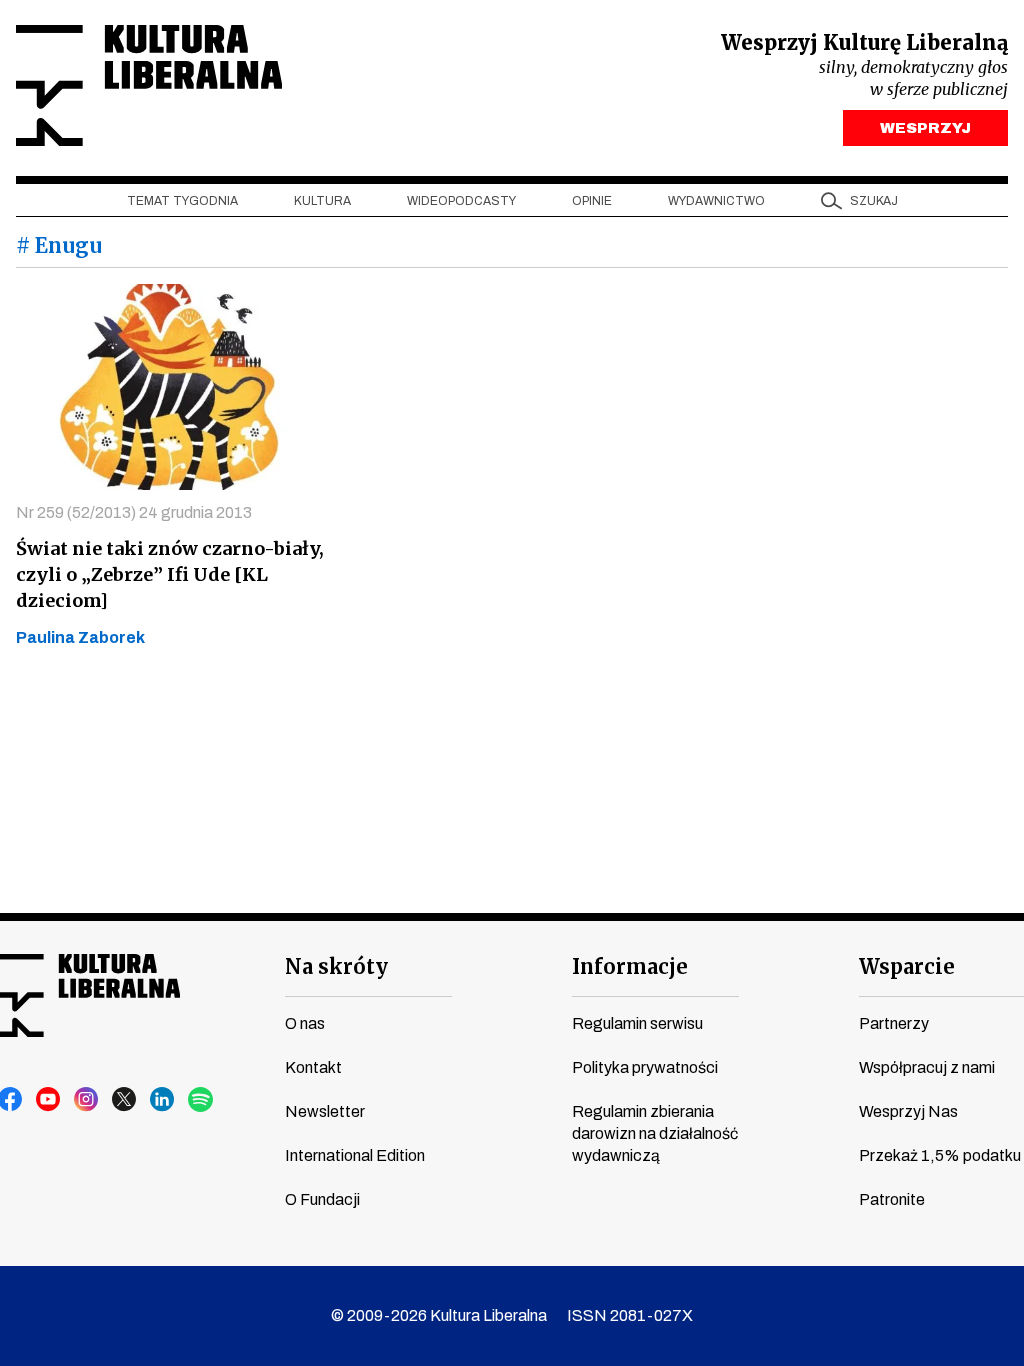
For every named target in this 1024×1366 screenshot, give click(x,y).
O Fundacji (322, 1199)
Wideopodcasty (461, 201)
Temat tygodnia (182, 201)
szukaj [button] (874, 201)
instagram (87, 1100)
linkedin (163, 1100)
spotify (201, 1100)
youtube (49, 1100)
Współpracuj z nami (927, 1067)
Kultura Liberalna (149, 85)
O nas (305, 1023)
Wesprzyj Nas (908, 1111)
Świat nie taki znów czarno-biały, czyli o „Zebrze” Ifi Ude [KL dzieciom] (170, 574)
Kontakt (313, 1067)
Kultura (322, 201)
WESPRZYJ (925, 128)
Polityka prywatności (645, 1067)
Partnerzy (894, 1023)
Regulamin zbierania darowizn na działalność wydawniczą (655, 1133)
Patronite (892, 1199)
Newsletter (325, 1111)
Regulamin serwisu (637, 1023)
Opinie (592, 201)
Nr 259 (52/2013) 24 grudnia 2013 (134, 512)
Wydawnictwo (716, 201)
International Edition (355, 1155)
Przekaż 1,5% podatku (940, 1155)
